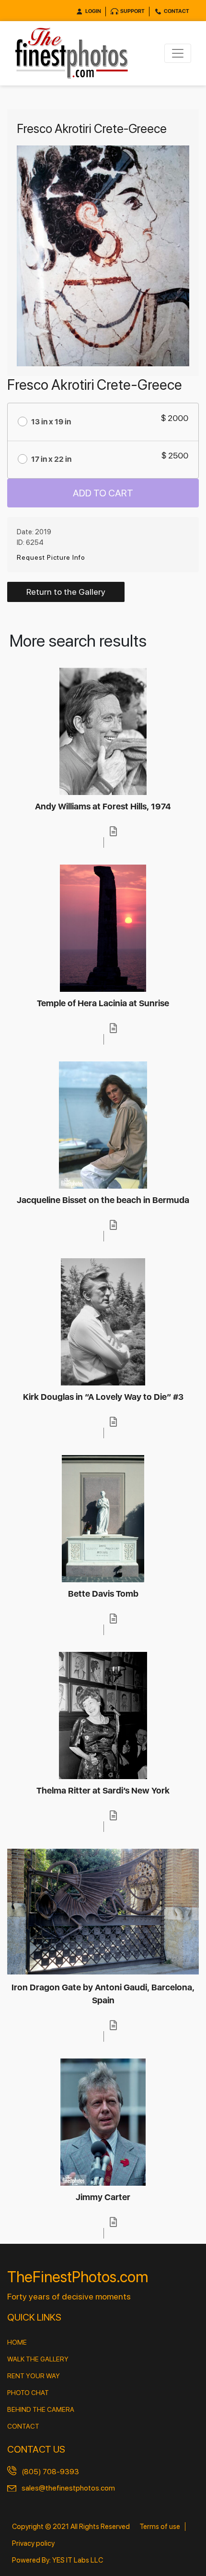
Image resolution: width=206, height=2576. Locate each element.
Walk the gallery (38, 2359)
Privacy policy (33, 2543)
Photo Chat (28, 2393)
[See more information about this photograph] (114, 831)
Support (132, 11)
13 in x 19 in (51, 422)
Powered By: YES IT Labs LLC (57, 2560)
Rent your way (34, 2376)
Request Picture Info (51, 557)
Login (93, 11)
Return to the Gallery (66, 592)
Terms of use (160, 2527)
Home (17, 2342)
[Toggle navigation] (178, 53)
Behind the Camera (41, 2409)
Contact (177, 11)
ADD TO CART (103, 493)
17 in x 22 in (51, 459)
